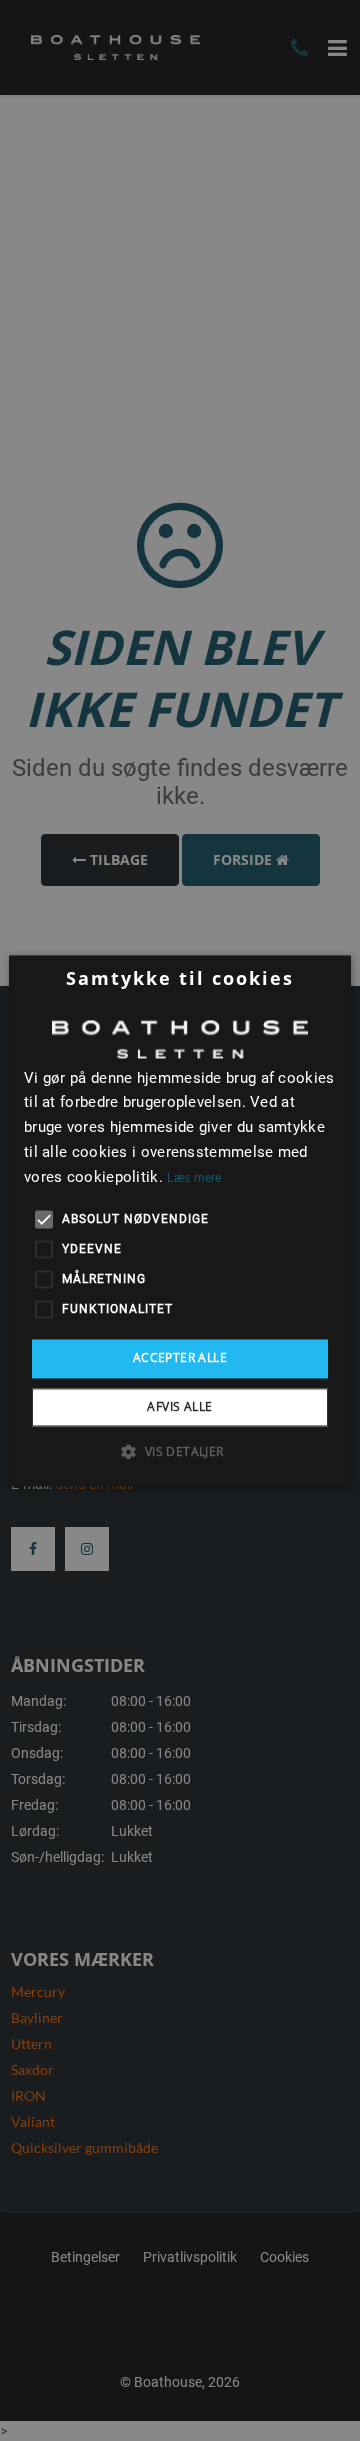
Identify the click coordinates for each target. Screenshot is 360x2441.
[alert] (180, 1220)
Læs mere (194, 1178)
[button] (179, 1451)
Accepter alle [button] (180, 1358)
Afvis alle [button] (179, 1406)
